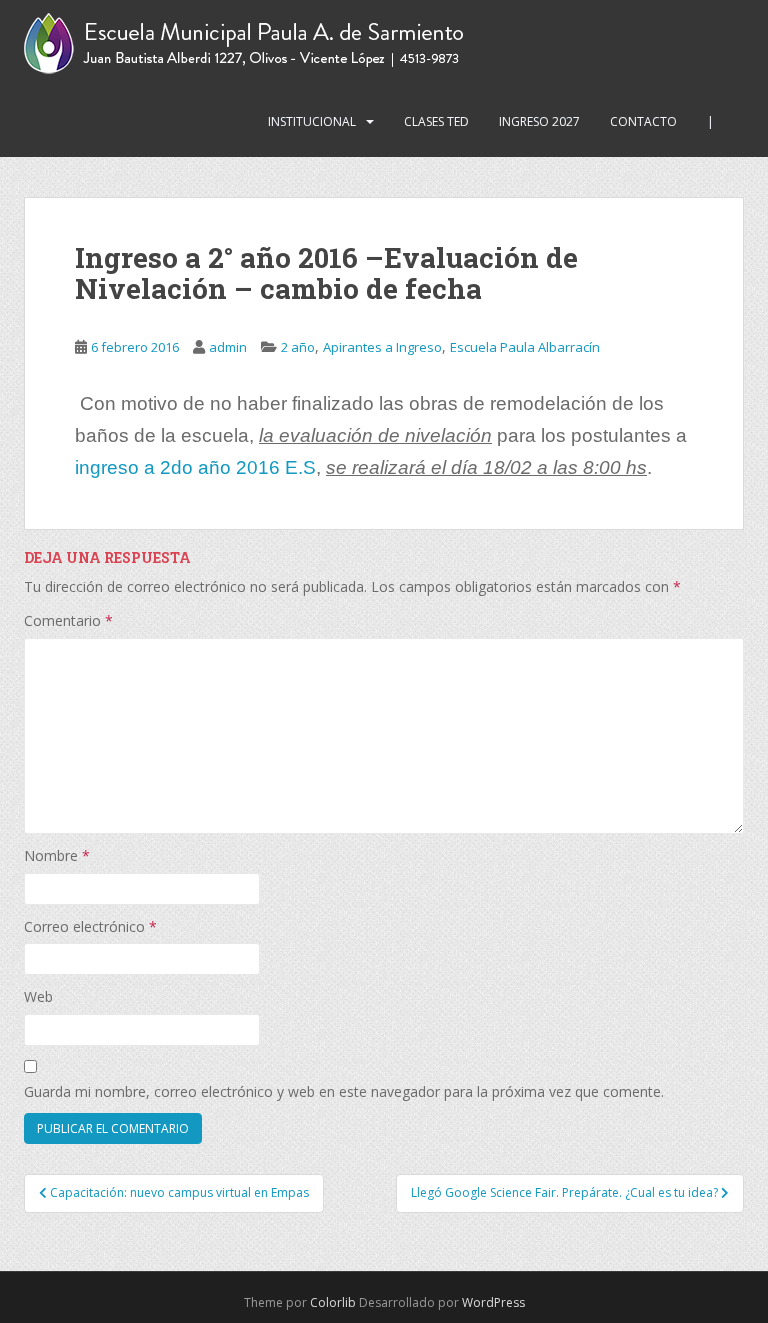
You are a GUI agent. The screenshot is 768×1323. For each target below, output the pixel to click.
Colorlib (333, 1302)
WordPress (493, 1302)
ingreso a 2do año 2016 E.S (195, 467)
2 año (298, 347)
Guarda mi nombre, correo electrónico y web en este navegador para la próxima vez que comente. (344, 1091)
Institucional (312, 121)
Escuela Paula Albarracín (525, 347)
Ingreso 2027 (539, 121)
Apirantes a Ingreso (382, 347)
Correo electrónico (90, 926)
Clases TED (436, 121)
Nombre (57, 855)
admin (228, 347)
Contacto (643, 121)
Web (38, 996)
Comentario (68, 620)
